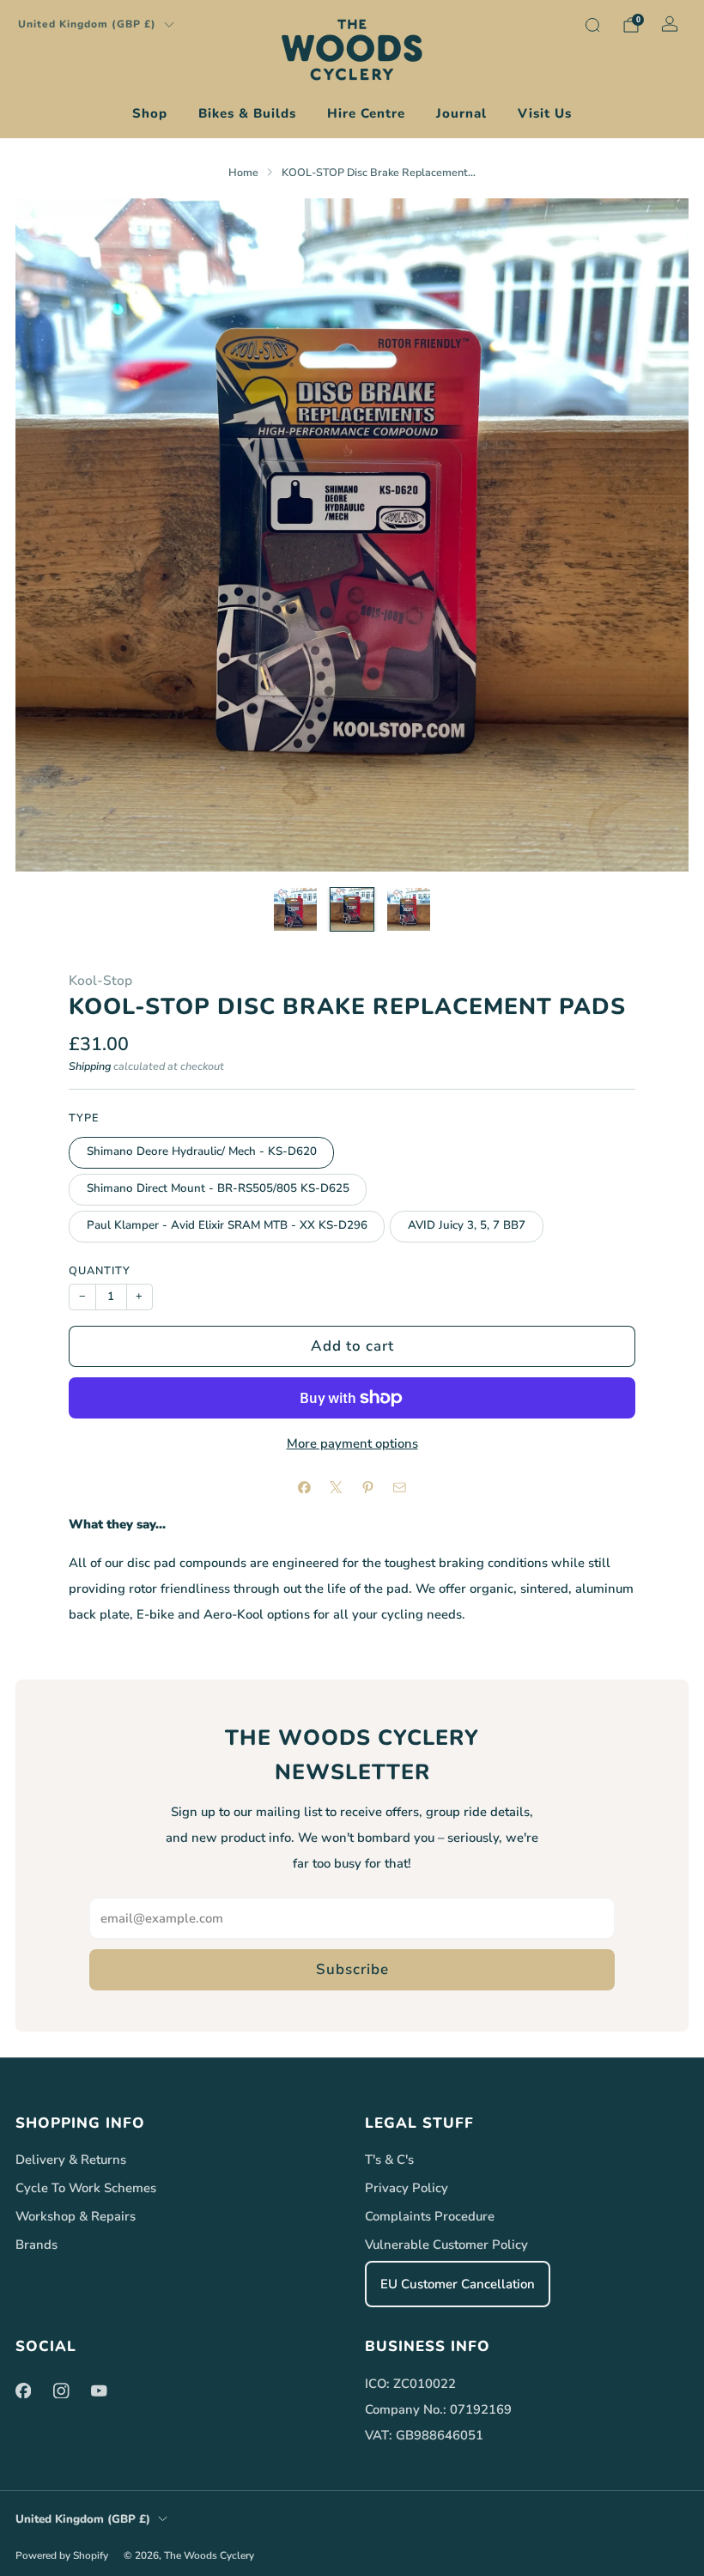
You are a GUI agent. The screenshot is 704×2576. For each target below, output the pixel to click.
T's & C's (389, 2160)
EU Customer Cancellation (458, 2284)
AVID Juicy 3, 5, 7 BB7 (467, 1225)
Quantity (100, 1270)
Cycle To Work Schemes (86, 2188)
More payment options (352, 1443)
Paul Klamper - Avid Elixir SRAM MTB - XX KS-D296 (227, 1225)
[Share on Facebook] (304, 1487)
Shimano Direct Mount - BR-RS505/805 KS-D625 (218, 1188)
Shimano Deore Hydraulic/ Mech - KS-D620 (202, 1151)
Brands (36, 2245)
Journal (461, 113)
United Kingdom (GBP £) (87, 24)
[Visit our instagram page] (61, 2391)
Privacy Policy (407, 2188)
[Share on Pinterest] (367, 1487)
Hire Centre (366, 113)
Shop (150, 113)
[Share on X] (336, 1487)
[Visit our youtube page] (99, 2391)
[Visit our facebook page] (23, 2391)
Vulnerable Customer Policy (446, 2245)
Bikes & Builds (247, 113)
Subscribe (352, 1969)
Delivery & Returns (71, 2160)
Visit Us (545, 113)
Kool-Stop (100, 980)
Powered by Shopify (62, 2555)
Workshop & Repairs (76, 2216)
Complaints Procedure (430, 2216)
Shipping (90, 1066)
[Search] (592, 25)
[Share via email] (399, 1487)
